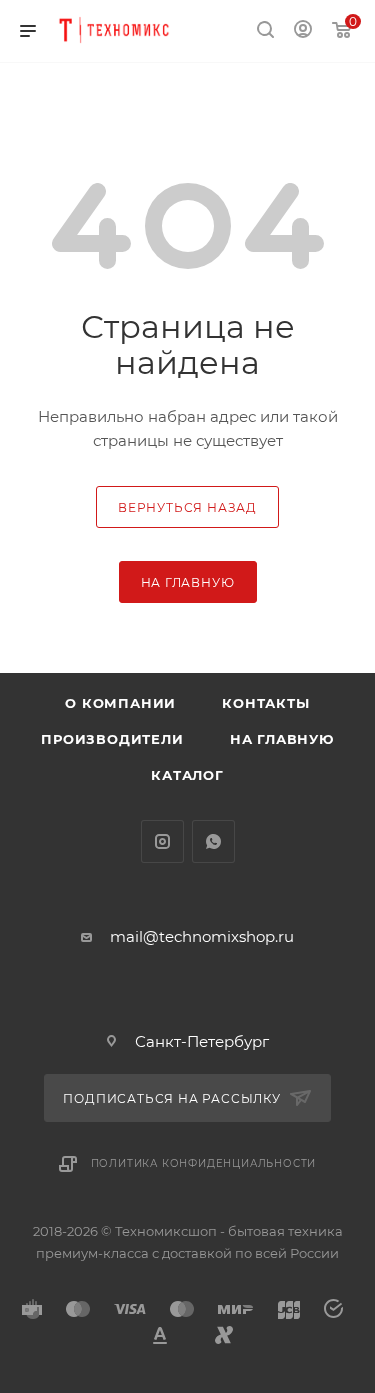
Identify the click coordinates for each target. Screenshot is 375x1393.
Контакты (265, 703)
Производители (112, 739)
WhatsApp (213, 841)
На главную (282, 739)
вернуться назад (187, 507)
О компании (120, 703)
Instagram (162, 841)
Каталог (187, 775)
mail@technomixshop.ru (202, 936)
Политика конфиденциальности (204, 1163)
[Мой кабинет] (303, 31)
